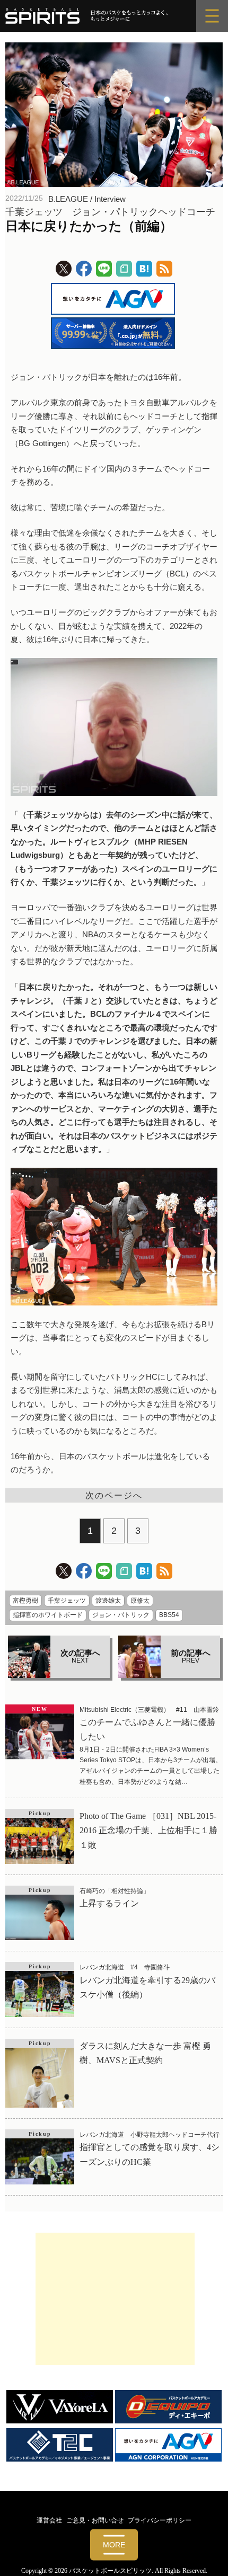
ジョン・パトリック (121, 1615)
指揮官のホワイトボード (48, 1615)
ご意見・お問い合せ (95, 2520)
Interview (110, 199)
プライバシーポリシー (160, 2520)
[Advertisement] (115, 2299)
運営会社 (49, 2520)
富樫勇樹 (25, 1601)
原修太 (140, 1601)
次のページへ (114, 1495)
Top (216, 2561)
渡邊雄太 (108, 1601)
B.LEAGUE (68, 199)
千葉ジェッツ (67, 1601)
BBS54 (169, 1615)
